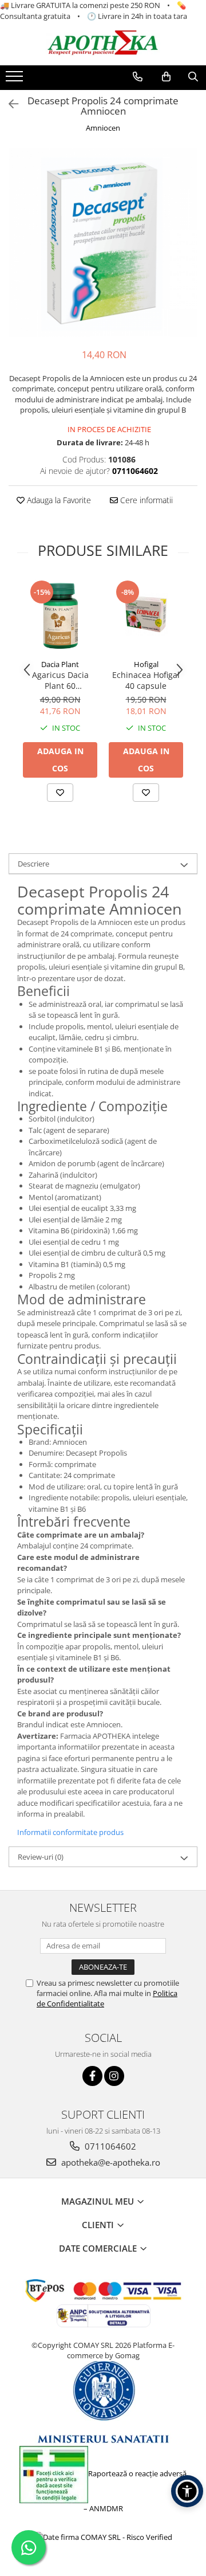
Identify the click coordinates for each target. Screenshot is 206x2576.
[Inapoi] (9, 104)
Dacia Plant (60, 664)
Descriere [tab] (33, 864)
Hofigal (146, 664)
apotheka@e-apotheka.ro (110, 2162)
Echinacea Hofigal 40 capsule (146, 680)
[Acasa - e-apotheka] (103, 43)
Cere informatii (145, 500)
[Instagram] (114, 2076)
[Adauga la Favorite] (60, 793)
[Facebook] (92, 2076)
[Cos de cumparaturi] (166, 77)
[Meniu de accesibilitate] (187, 2491)
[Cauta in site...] (193, 77)
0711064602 (109, 2146)
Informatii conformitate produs (70, 1832)
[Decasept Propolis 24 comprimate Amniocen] (103, 242)
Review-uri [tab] (41, 1857)
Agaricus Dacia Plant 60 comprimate (60, 680)
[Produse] (16, 80)
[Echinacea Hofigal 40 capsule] (146, 616)
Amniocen (103, 128)
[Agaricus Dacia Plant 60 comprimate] (60, 616)
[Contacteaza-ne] (138, 77)
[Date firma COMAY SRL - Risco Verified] (103, 2536)
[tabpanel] (103, 242)
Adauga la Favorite (58, 500)
